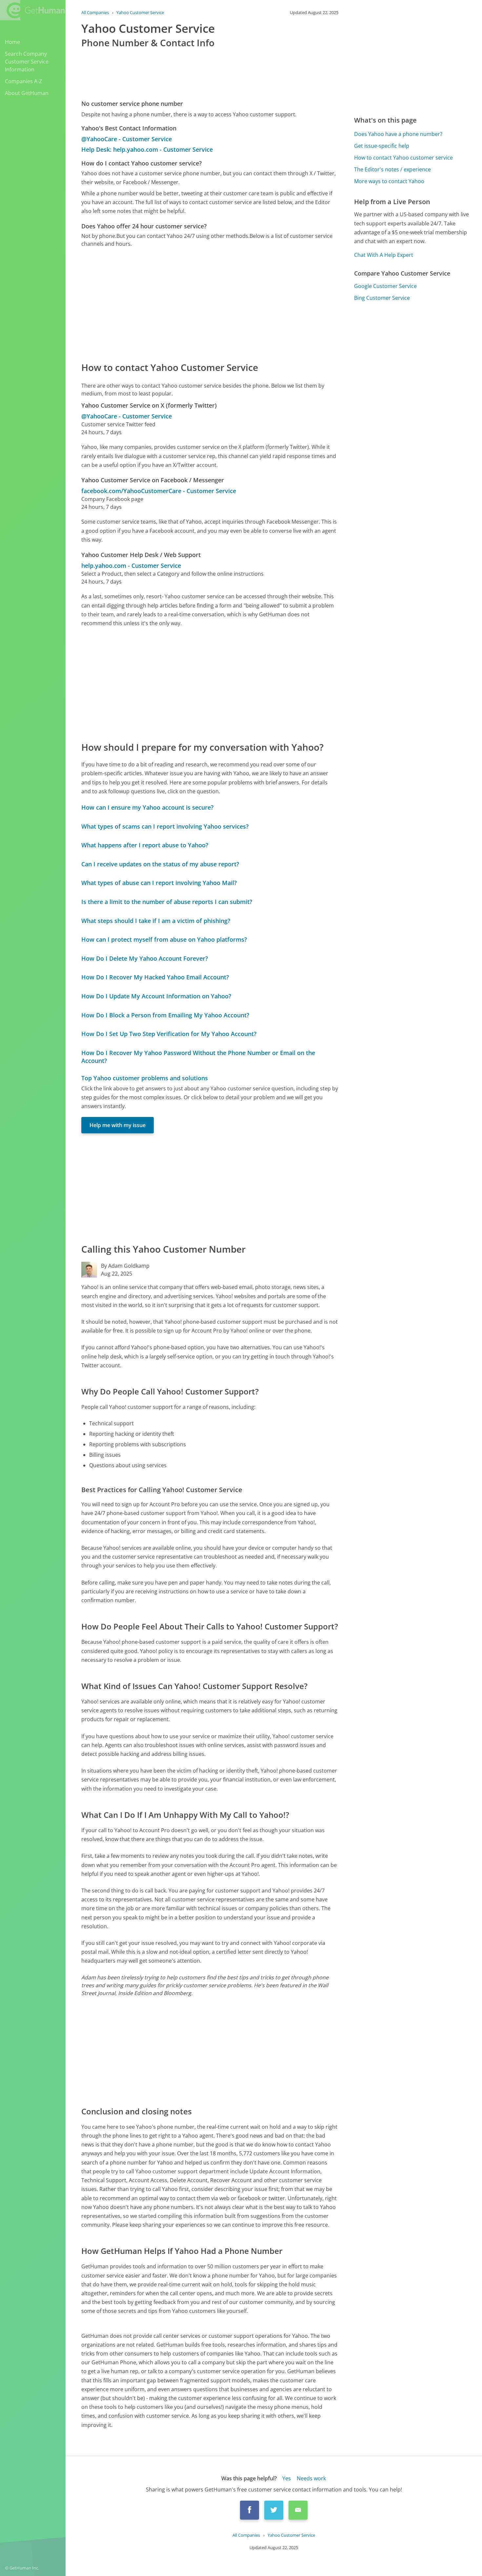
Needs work (311, 2478)
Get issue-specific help (382, 146)
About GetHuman (27, 93)
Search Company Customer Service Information (27, 62)
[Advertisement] (210, 304)
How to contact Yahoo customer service (403, 158)
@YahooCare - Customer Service (127, 139)
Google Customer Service (385, 286)
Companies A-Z (23, 81)
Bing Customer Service (382, 298)
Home (12, 42)
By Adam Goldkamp (125, 1266)
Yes (287, 2478)
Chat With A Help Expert (384, 255)
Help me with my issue (118, 1125)
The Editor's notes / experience (392, 169)
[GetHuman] (32, 10)
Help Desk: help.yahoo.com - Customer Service (147, 149)
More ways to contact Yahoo (389, 181)
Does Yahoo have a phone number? (398, 134)
